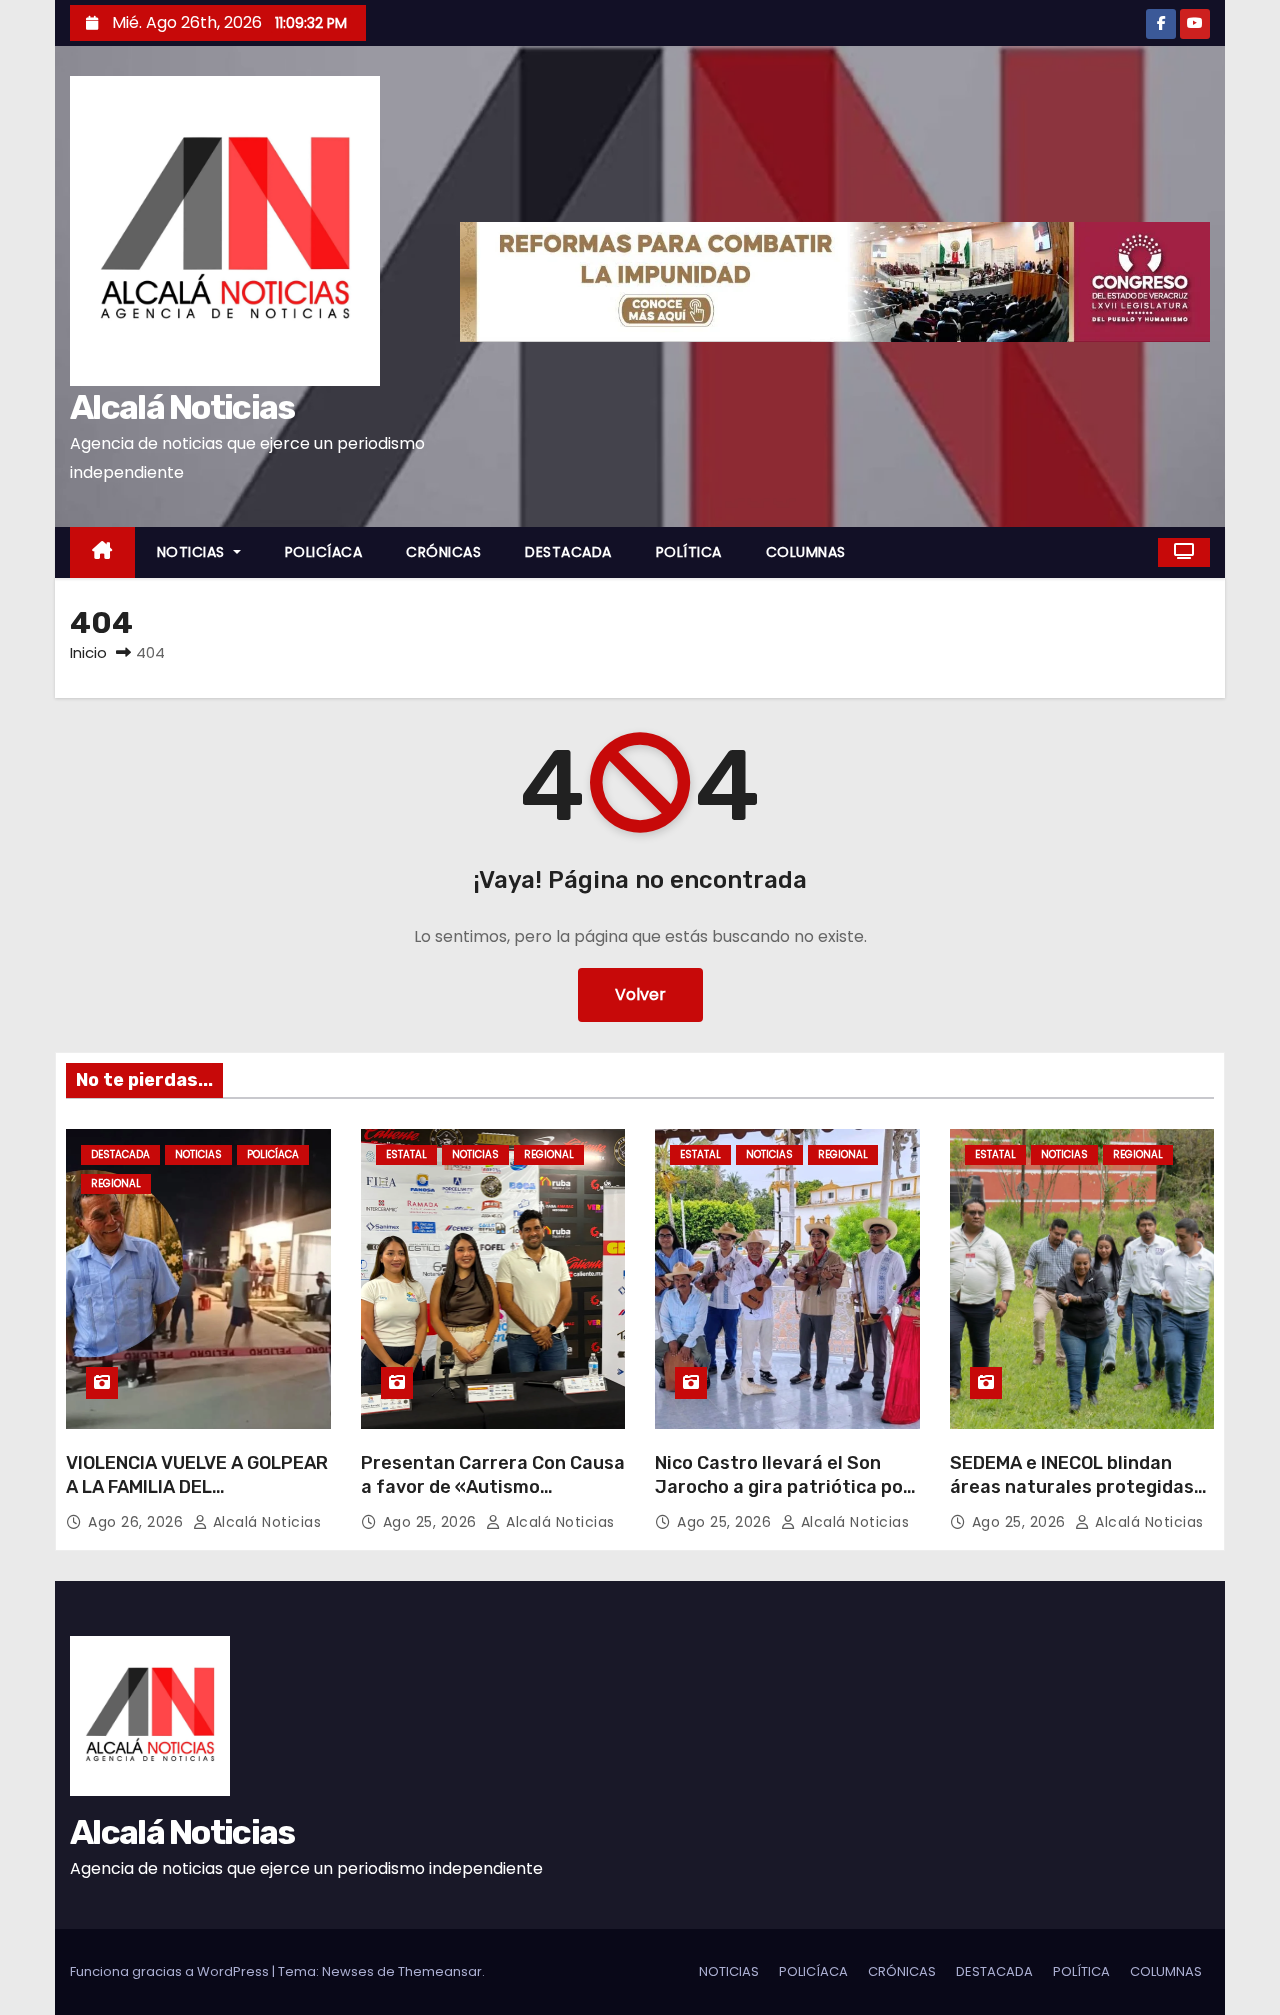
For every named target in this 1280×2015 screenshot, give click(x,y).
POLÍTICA (689, 552)
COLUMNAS (806, 552)
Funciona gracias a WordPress (171, 1971)
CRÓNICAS (443, 552)
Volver (640, 994)
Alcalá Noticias (182, 407)
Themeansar (440, 1971)
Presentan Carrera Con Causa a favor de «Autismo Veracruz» (493, 1487)
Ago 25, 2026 (432, 1522)
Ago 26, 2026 (138, 1522)
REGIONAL (116, 1183)
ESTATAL (406, 1154)
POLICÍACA (324, 552)
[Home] (102, 552)
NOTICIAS (193, 552)
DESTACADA (568, 552)
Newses (348, 1971)
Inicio (88, 652)
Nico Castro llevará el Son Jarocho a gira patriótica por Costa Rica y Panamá (783, 1487)
